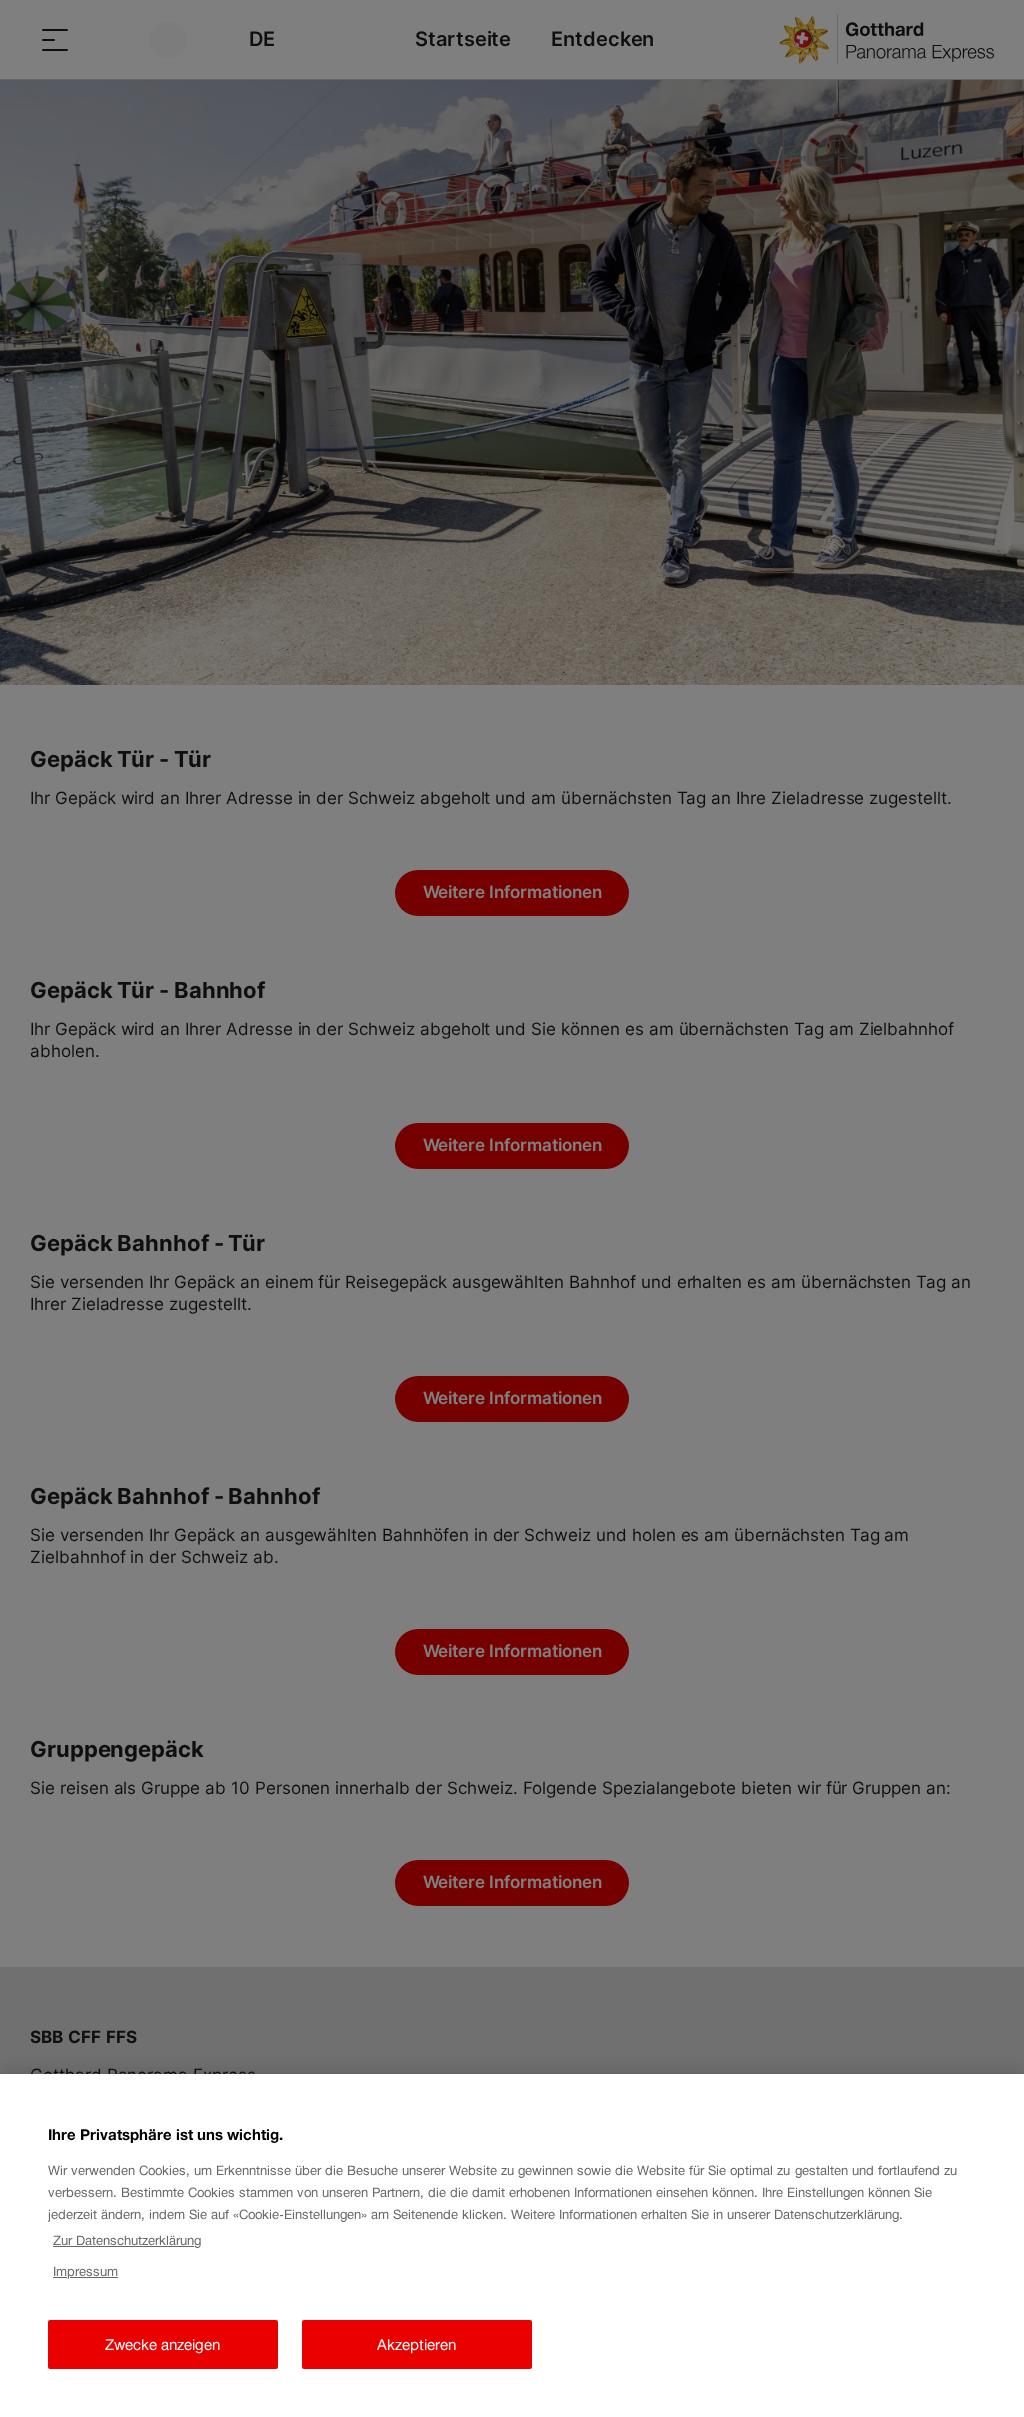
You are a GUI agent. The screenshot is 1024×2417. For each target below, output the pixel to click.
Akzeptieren (416, 2344)
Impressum (85, 2271)
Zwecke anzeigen (162, 2344)
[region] (512, 2245)
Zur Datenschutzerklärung (127, 2240)
